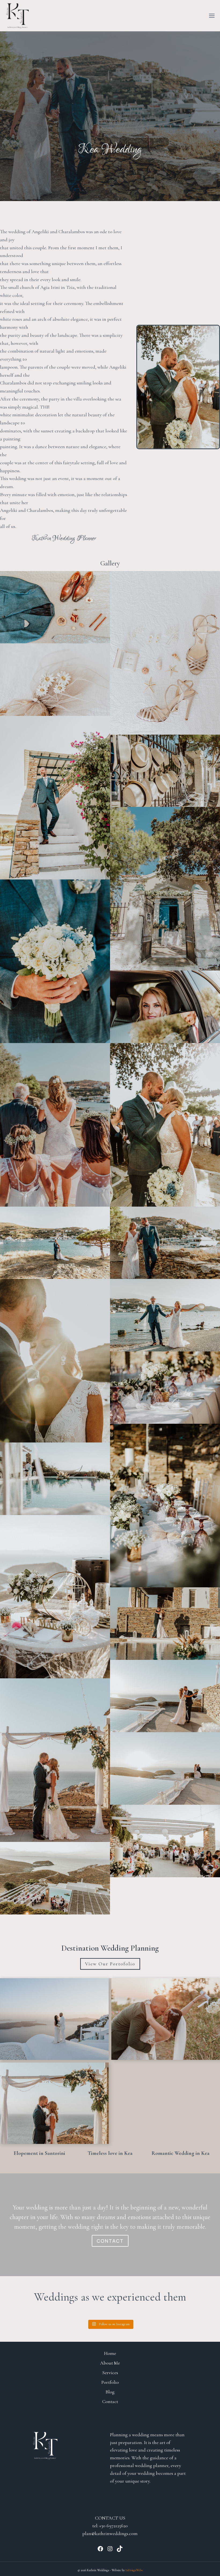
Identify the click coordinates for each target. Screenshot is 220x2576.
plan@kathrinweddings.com (110, 2533)
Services (110, 2373)
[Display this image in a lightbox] (55, 607)
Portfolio (110, 2382)
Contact (110, 2401)
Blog (110, 2392)
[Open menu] (212, 16)
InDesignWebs (134, 2570)
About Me (110, 2363)
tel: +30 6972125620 (110, 2526)
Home (110, 2353)
